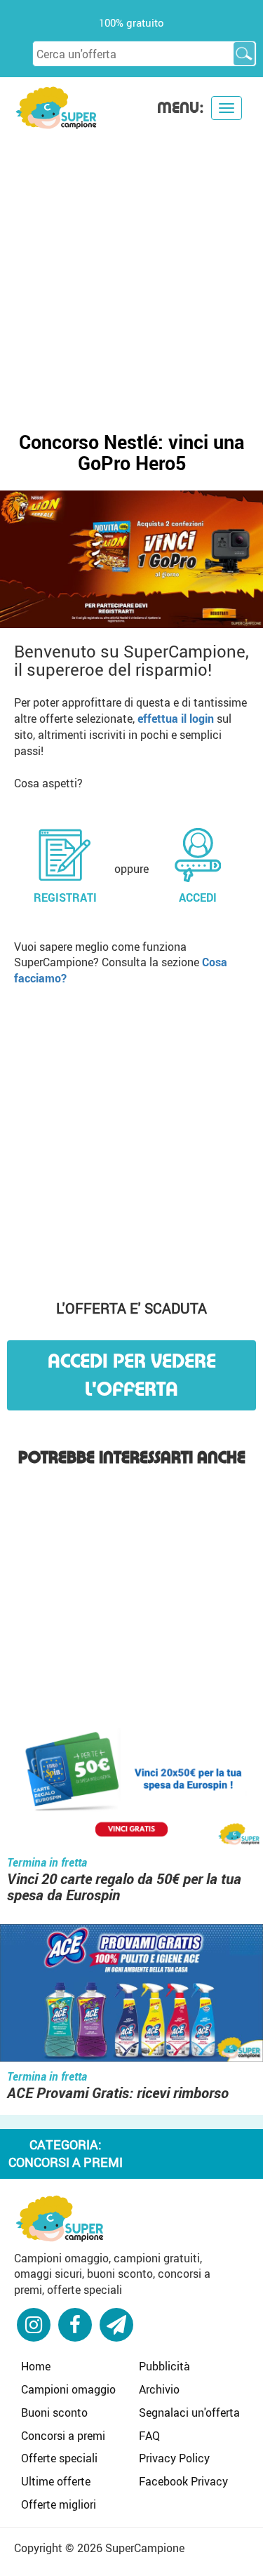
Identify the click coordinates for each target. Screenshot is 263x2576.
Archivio (159, 2389)
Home (36, 2366)
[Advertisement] (131, 269)
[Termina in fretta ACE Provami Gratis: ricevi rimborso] (131, 1994)
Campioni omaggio (68, 2389)
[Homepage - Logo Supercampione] (56, 106)
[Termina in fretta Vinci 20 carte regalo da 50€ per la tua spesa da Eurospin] (131, 1781)
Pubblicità (164, 2366)
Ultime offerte (56, 2481)
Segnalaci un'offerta (189, 2413)
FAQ (149, 2436)
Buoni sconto (54, 2413)
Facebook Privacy (183, 2481)
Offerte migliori (59, 2504)
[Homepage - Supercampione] (60, 2217)
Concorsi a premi (63, 2436)
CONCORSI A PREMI (66, 2162)
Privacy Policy (174, 2458)
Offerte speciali (59, 2458)
